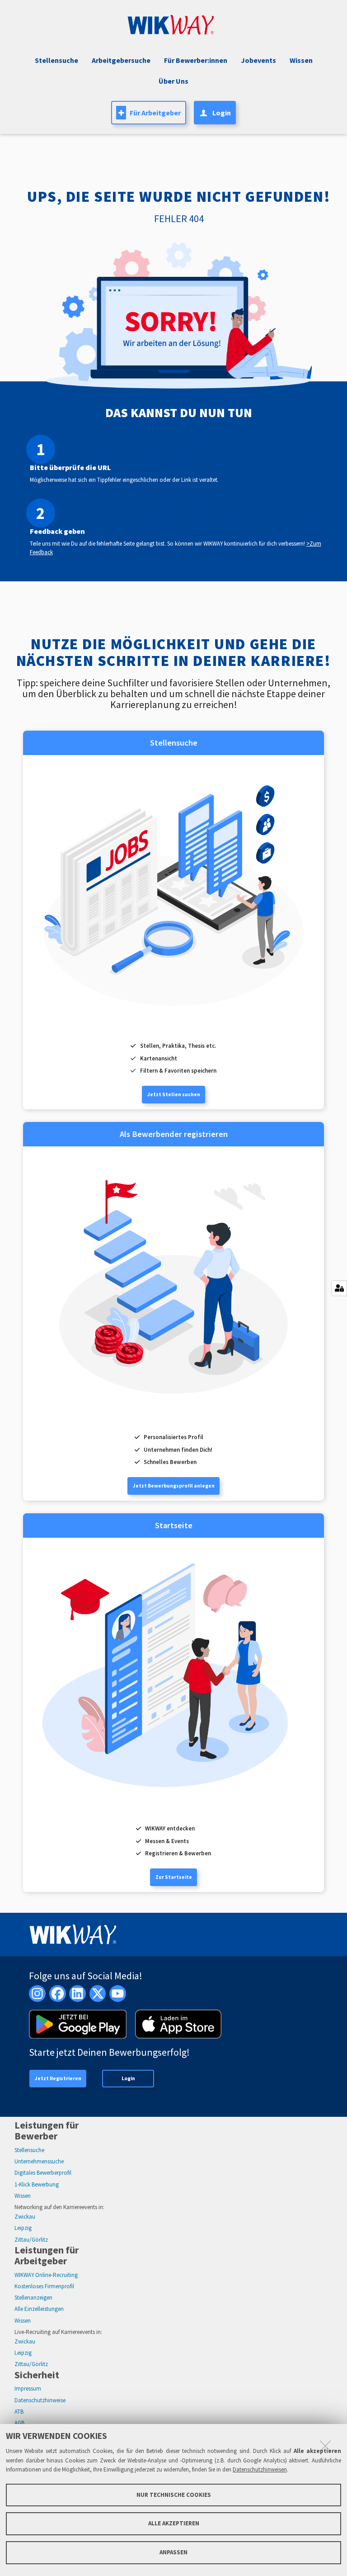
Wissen (23, 2196)
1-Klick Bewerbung (37, 2184)
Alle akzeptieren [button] (174, 2523)
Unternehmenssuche (39, 2161)
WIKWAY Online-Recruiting (46, 2275)
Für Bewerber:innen (196, 60)
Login (128, 2078)
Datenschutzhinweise (40, 2400)
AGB (19, 2423)
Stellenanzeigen (33, 2298)
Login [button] (222, 113)
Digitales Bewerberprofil (43, 2173)
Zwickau (25, 2217)
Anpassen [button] (173, 2552)
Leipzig (23, 2228)
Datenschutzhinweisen (260, 2469)
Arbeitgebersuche (121, 60)
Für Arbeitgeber (155, 113)
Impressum (28, 2388)
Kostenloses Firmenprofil (44, 2286)
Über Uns (173, 81)
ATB (19, 2412)
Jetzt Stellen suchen (174, 1094)
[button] (257, 60)
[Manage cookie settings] (339, 1288)
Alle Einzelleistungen (39, 2309)
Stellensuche (56, 60)
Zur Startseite (174, 1877)
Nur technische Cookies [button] (174, 2495)
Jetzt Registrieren (58, 2078)
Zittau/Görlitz (31, 2240)
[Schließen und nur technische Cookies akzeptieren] (325, 2446)
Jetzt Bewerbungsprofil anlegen (174, 1486)
